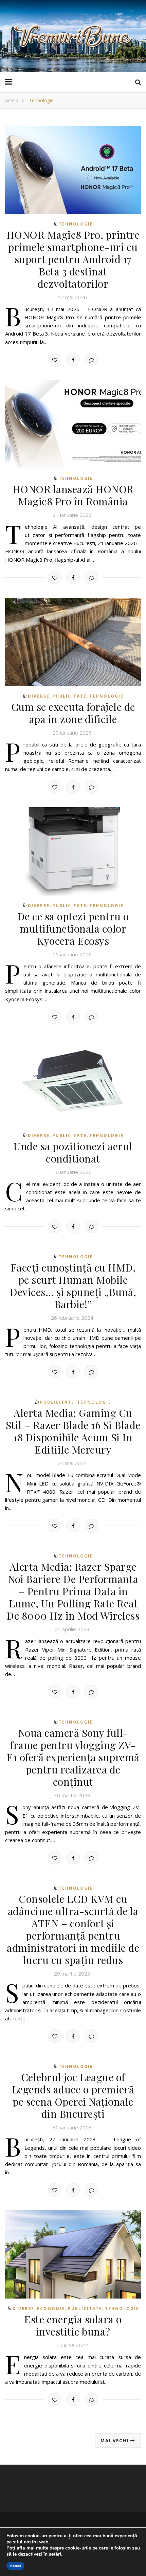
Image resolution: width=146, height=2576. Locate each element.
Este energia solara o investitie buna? (73, 2325)
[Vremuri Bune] (73, 36)
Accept (15, 2566)
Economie (51, 2309)
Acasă (12, 100)
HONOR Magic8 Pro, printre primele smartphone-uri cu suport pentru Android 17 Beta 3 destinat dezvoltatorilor (73, 259)
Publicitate (69, 696)
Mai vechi (115, 2440)
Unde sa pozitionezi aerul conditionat (73, 1152)
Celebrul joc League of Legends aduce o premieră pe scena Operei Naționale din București (73, 2095)
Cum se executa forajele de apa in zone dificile (73, 713)
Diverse (39, 696)
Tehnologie (76, 224)
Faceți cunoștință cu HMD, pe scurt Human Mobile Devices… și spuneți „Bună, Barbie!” (73, 1286)
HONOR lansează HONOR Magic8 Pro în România (73, 495)
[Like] (55, 360)
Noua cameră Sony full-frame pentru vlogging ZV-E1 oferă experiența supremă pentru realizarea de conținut (73, 1757)
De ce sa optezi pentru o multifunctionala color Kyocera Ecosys (73, 929)
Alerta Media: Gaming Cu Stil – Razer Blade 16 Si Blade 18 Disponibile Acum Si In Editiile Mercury (73, 1431)
